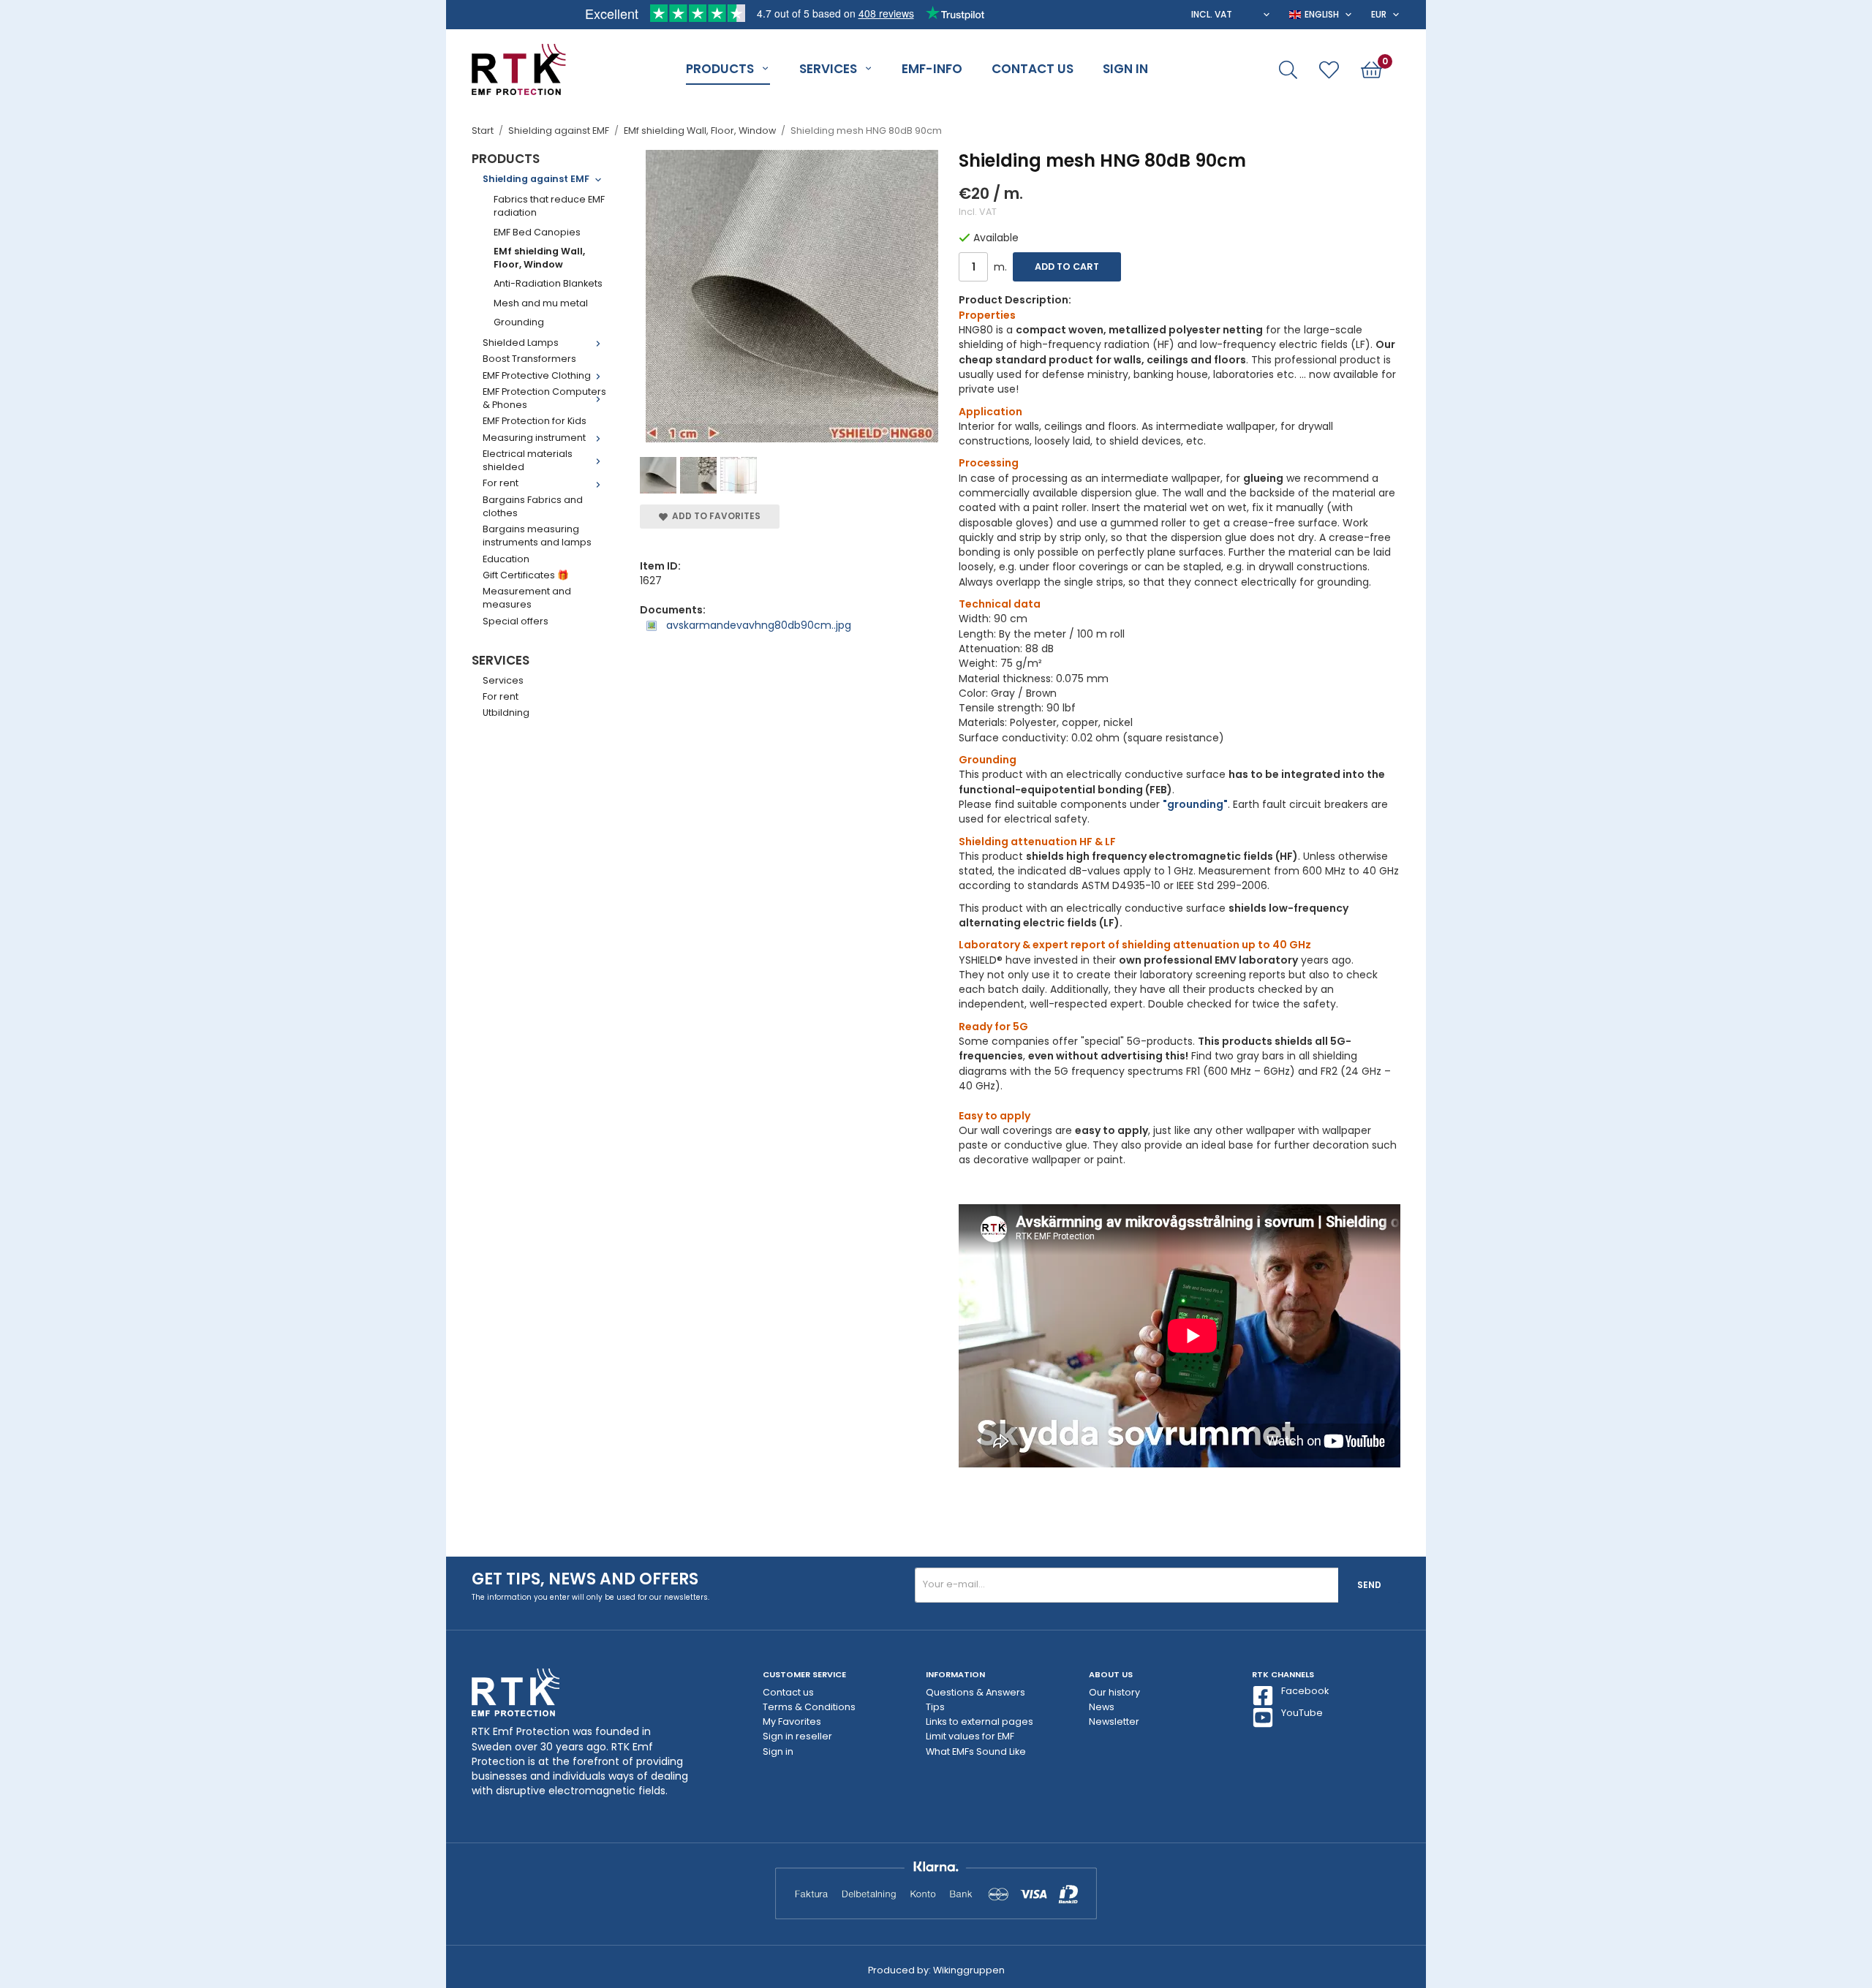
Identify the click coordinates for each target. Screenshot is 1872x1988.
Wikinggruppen (969, 1970)
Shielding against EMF (536, 179)
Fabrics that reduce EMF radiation (549, 206)
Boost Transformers (529, 359)
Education (506, 559)
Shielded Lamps (521, 343)
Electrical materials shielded (528, 460)
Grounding (519, 322)
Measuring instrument (534, 438)
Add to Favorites (714, 516)
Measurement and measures (527, 598)
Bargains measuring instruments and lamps (537, 536)
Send (1369, 1585)
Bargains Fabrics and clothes (533, 506)
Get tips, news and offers (585, 1579)
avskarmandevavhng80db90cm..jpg (757, 625)
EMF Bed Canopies (537, 232)
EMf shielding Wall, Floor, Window (539, 258)
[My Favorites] (1329, 70)
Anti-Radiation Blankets (548, 283)
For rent (501, 483)
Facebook (1305, 1691)
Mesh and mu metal (541, 303)
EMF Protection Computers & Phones (544, 398)
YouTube (1302, 1713)
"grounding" (1195, 804)
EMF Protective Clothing (537, 375)
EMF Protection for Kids (535, 421)
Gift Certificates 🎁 (526, 575)
